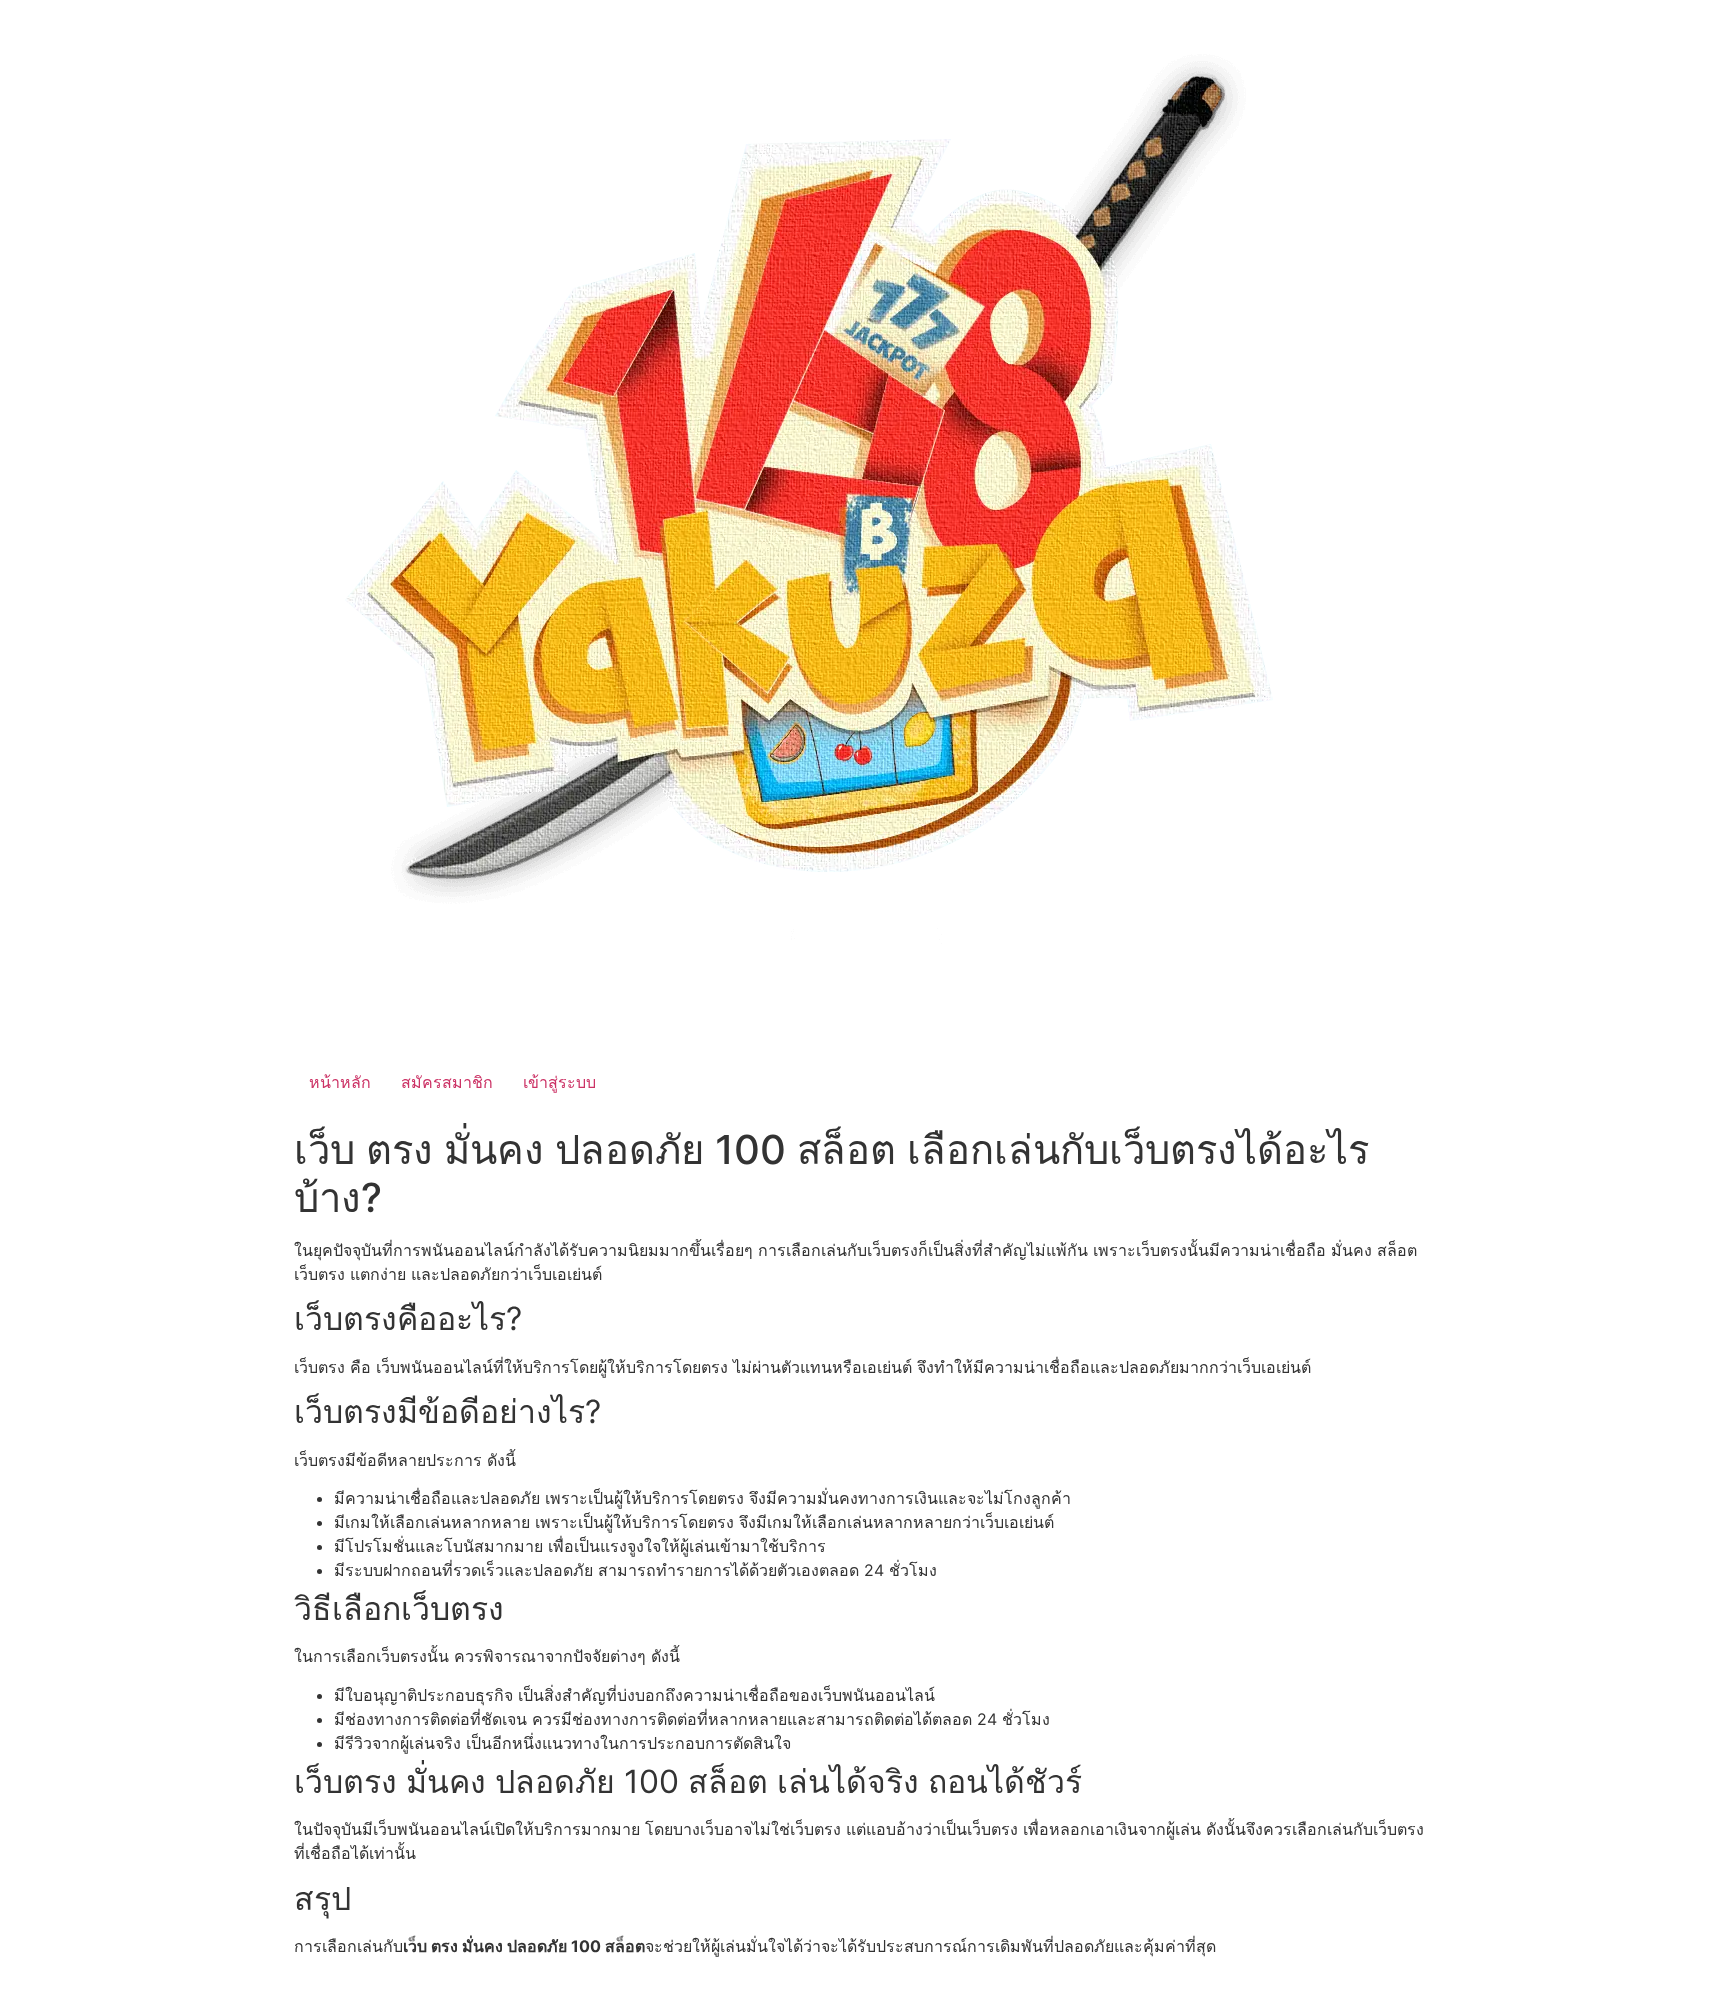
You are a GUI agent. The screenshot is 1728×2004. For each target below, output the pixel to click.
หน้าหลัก (340, 1082)
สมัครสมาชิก (447, 1082)
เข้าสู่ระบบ (559, 1082)
